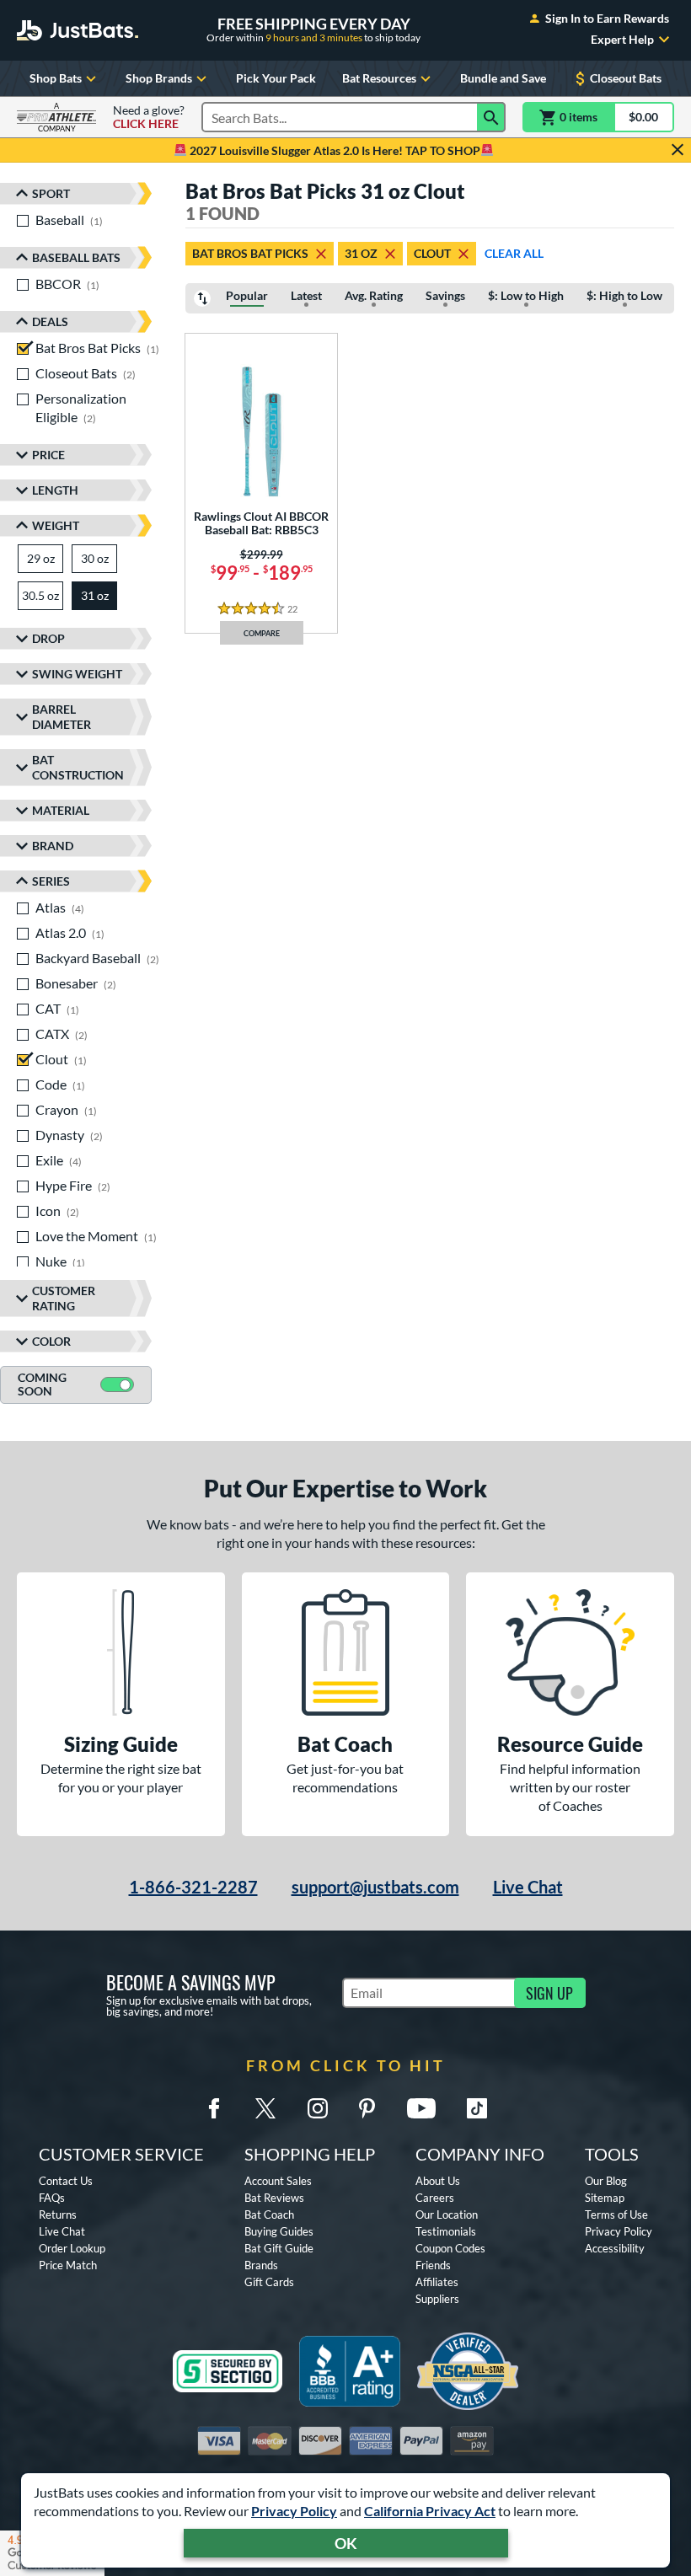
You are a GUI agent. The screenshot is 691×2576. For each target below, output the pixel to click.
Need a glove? (149, 117)
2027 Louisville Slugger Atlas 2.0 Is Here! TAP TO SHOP (334, 150)
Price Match (68, 2265)
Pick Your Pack (276, 78)
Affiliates (437, 2282)
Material (61, 810)
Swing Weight (77, 674)
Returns (58, 2215)
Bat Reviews (274, 2198)
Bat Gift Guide (279, 2248)
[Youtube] (421, 2108)
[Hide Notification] (678, 150)
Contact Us (66, 2181)
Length (55, 490)
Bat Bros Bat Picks (250, 253)
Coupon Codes (450, 2248)
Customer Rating (64, 1298)
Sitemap (605, 2198)
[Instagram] (318, 2108)
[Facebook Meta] (214, 2108)
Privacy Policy (294, 2511)
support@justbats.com (375, 1887)
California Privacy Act (430, 2511)
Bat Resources (379, 78)
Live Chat (528, 1887)
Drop (48, 638)
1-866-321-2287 (193, 1887)
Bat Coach (269, 2215)
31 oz (361, 253)
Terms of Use (616, 2215)
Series (51, 881)
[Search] (491, 117)
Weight (56, 525)
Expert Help (622, 40)
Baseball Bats (76, 257)
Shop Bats (56, 78)
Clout (432, 253)
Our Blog (606, 2181)
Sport (51, 193)
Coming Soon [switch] (42, 1384)
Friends (433, 2265)
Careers (435, 2198)
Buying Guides (279, 2231)
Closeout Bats (626, 78)
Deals (50, 321)
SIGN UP (549, 1993)
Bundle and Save (503, 78)
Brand (53, 846)
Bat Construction (78, 767)
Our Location (447, 2215)
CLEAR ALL (514, 253)
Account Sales (278, 2181)
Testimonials (446, 2231)
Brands (261, 2265)
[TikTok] (477, 2108)
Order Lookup (72, 2248)
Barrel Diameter (62, 717)
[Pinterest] (367, 2108)
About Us (438, 2181)
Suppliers (437, 2299)
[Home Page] (78, 30)
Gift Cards (269, 2282)
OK (346, 2543)
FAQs (52, 2198)
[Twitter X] (265, 2108)
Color (51, 1341)
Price (48, 455)
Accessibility (615, 2248)
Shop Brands (159, 78)
